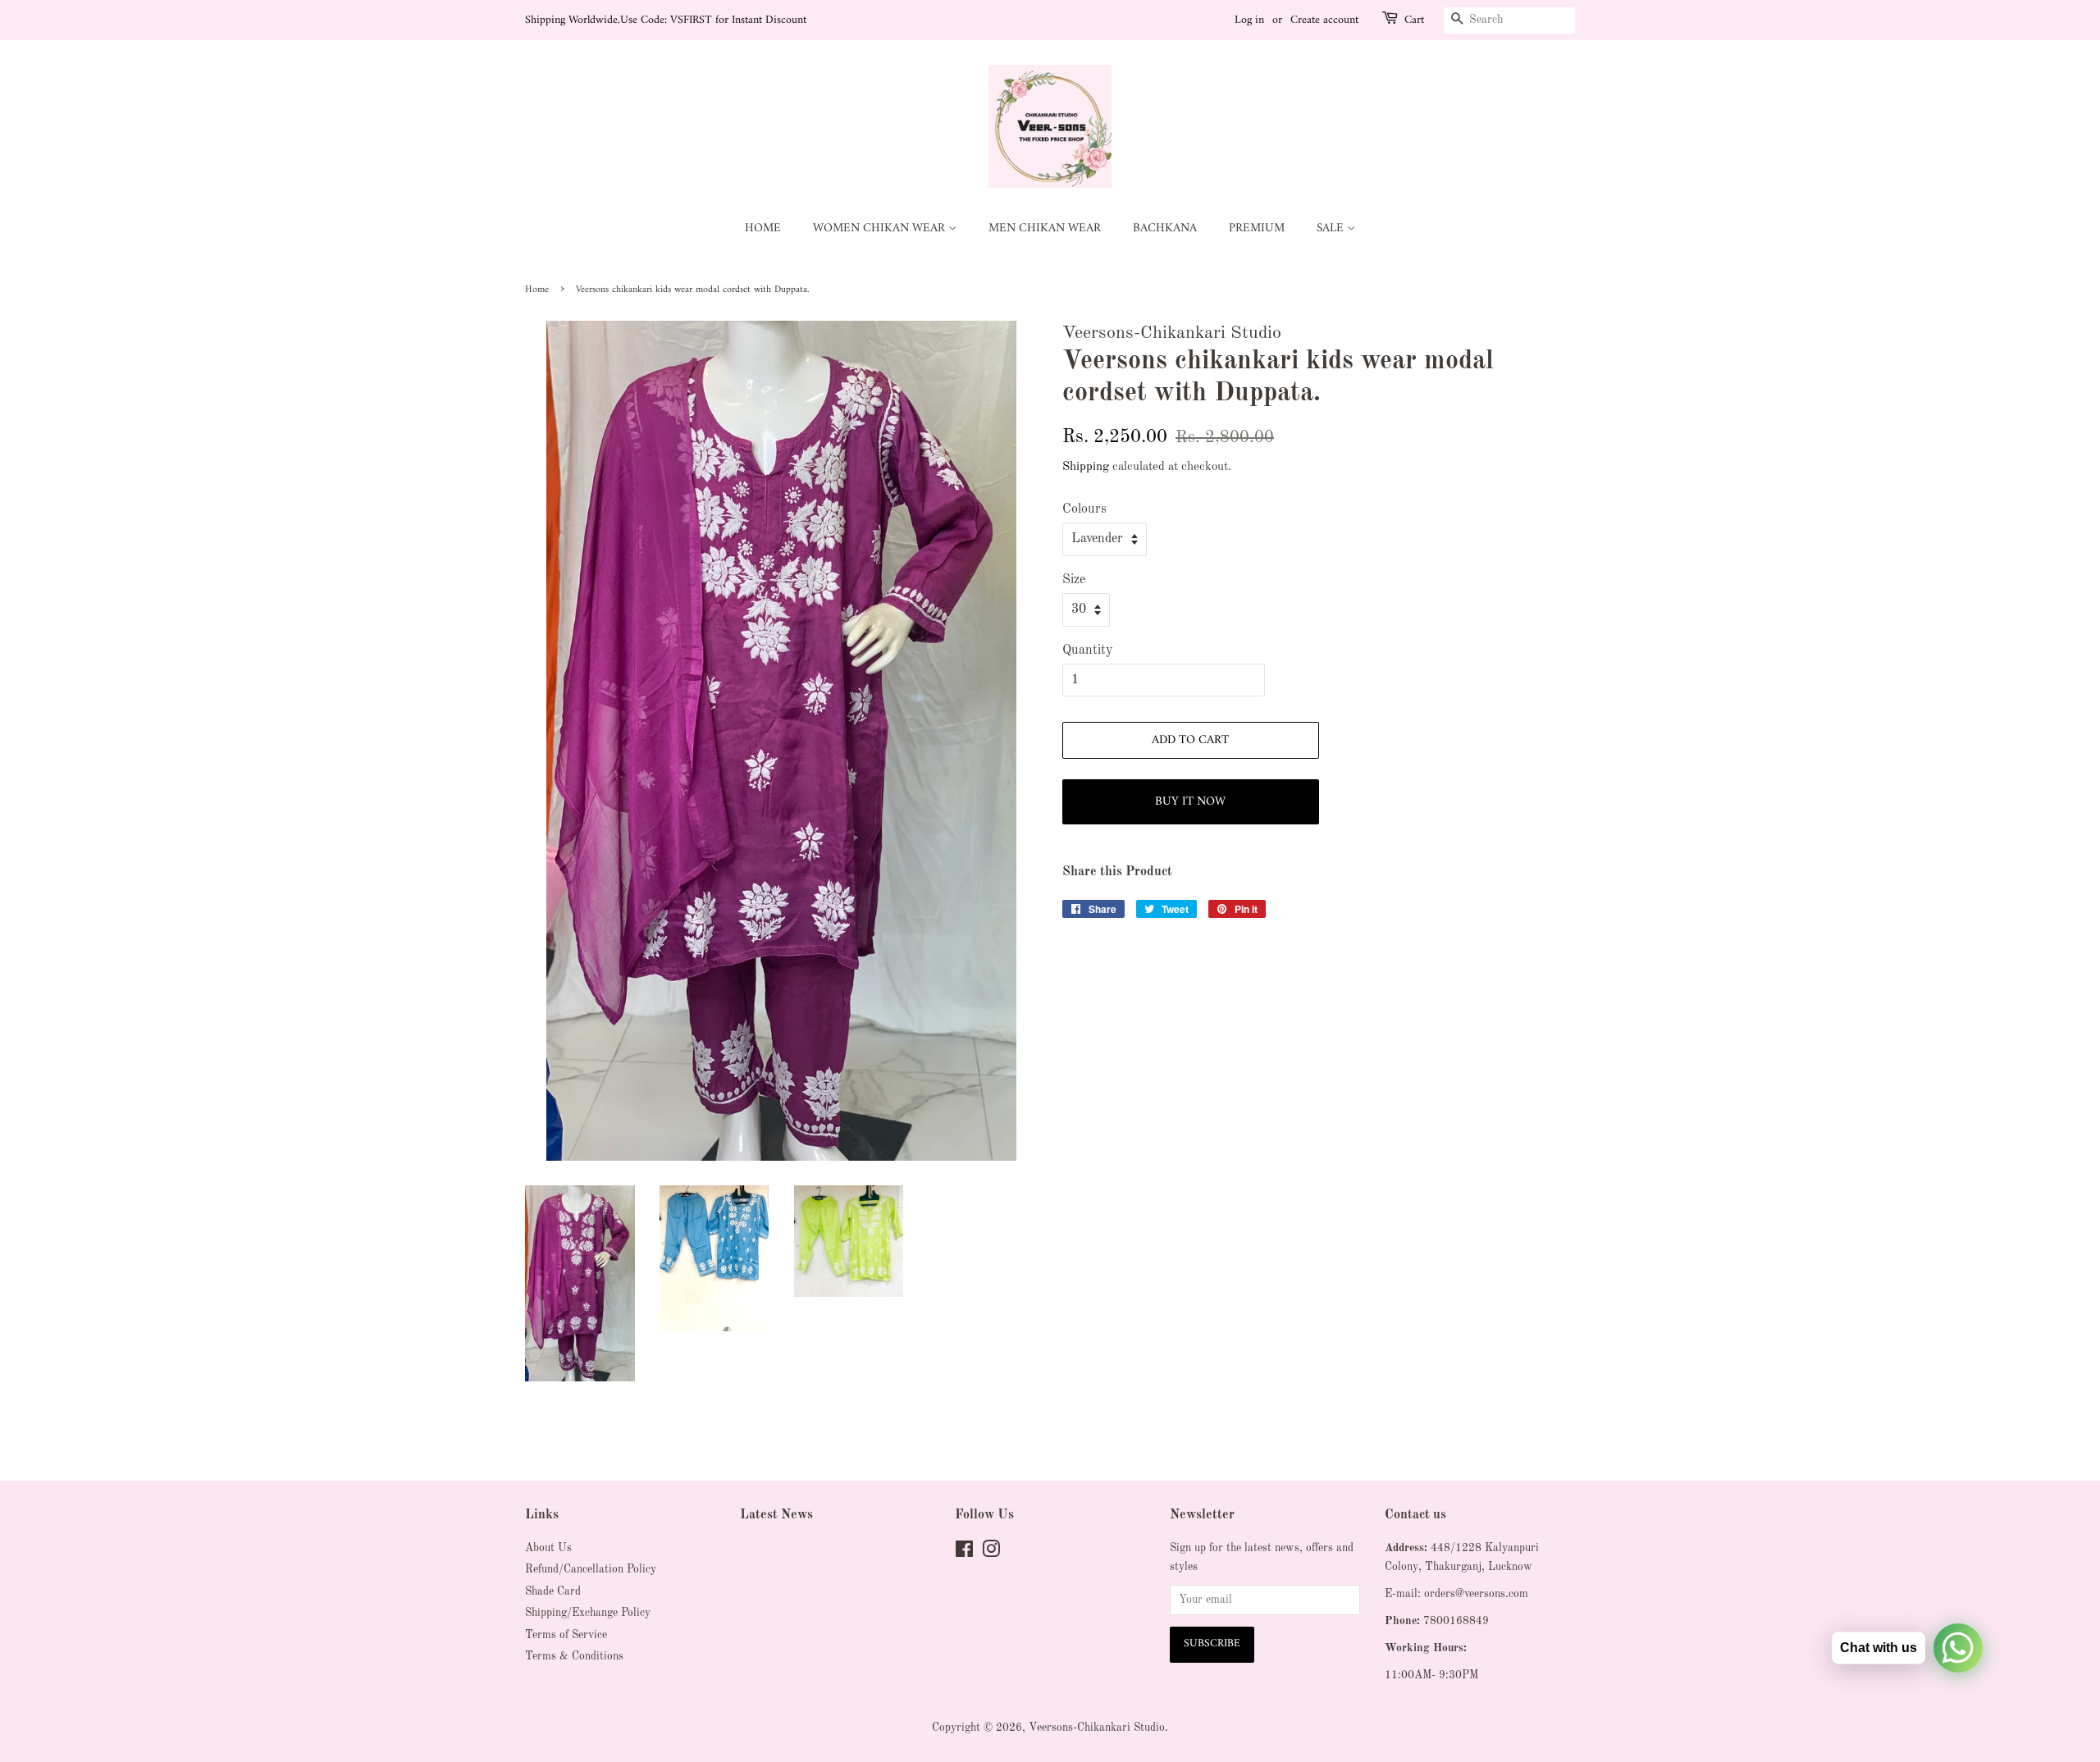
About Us (548, 1548)
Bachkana (1165, 228)
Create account (1324, 20)
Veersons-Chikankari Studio (1097, 1728)
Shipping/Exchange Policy (588, 1613)
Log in (1249, 20)
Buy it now (1190, 802)
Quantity (1087, 650)
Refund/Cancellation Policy (591, 1570)
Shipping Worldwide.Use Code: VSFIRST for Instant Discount (666, 20)
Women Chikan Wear (881, 228)
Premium (1257, 228)
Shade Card (553, 1592)
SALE (1332, 228)
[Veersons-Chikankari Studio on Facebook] (964, 1553)
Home (763, 228)
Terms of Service (566, 1635)
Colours (1084, 509)
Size (1074, 580)
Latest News (776, 1515)
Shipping (1086, 467)
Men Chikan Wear (1045, 228)
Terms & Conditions (574, 1657)
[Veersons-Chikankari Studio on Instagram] (991, 1553)
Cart (1414, 21)
